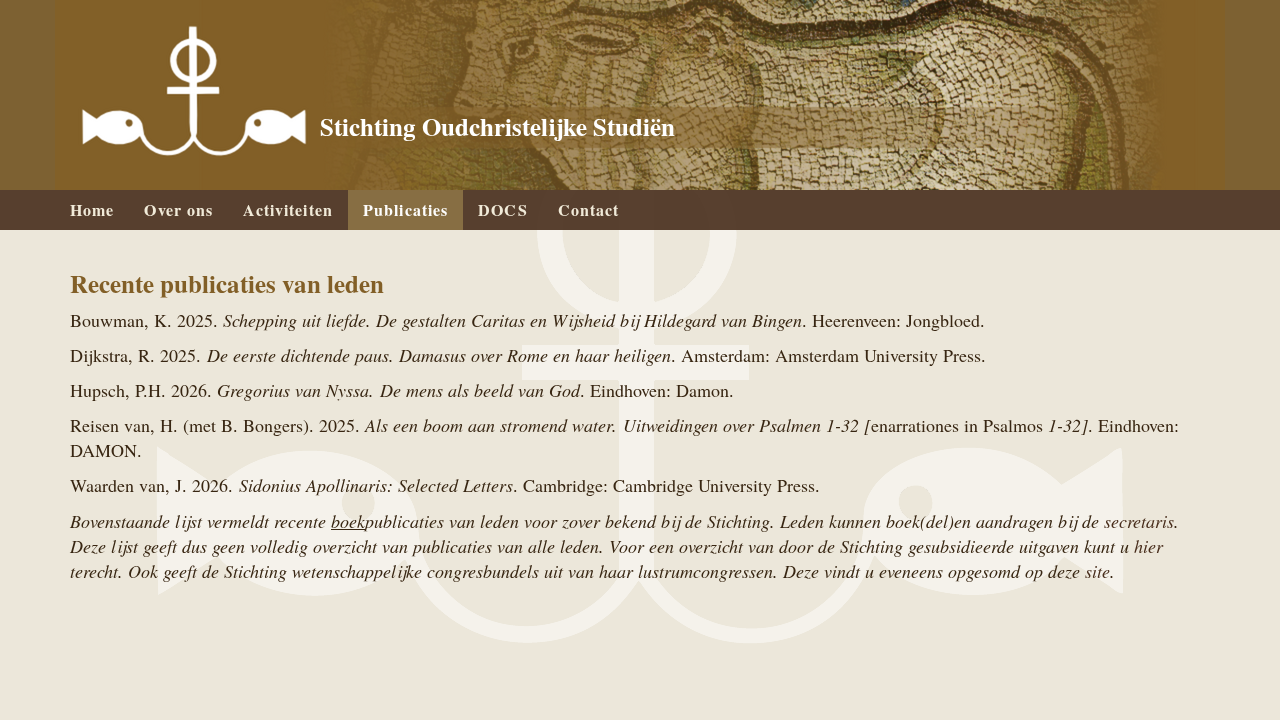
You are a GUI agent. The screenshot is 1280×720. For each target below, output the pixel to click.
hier (1148, 546)
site (1097, 571)
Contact (589, 209)
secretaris (1139, 521)
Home (92, 209)
